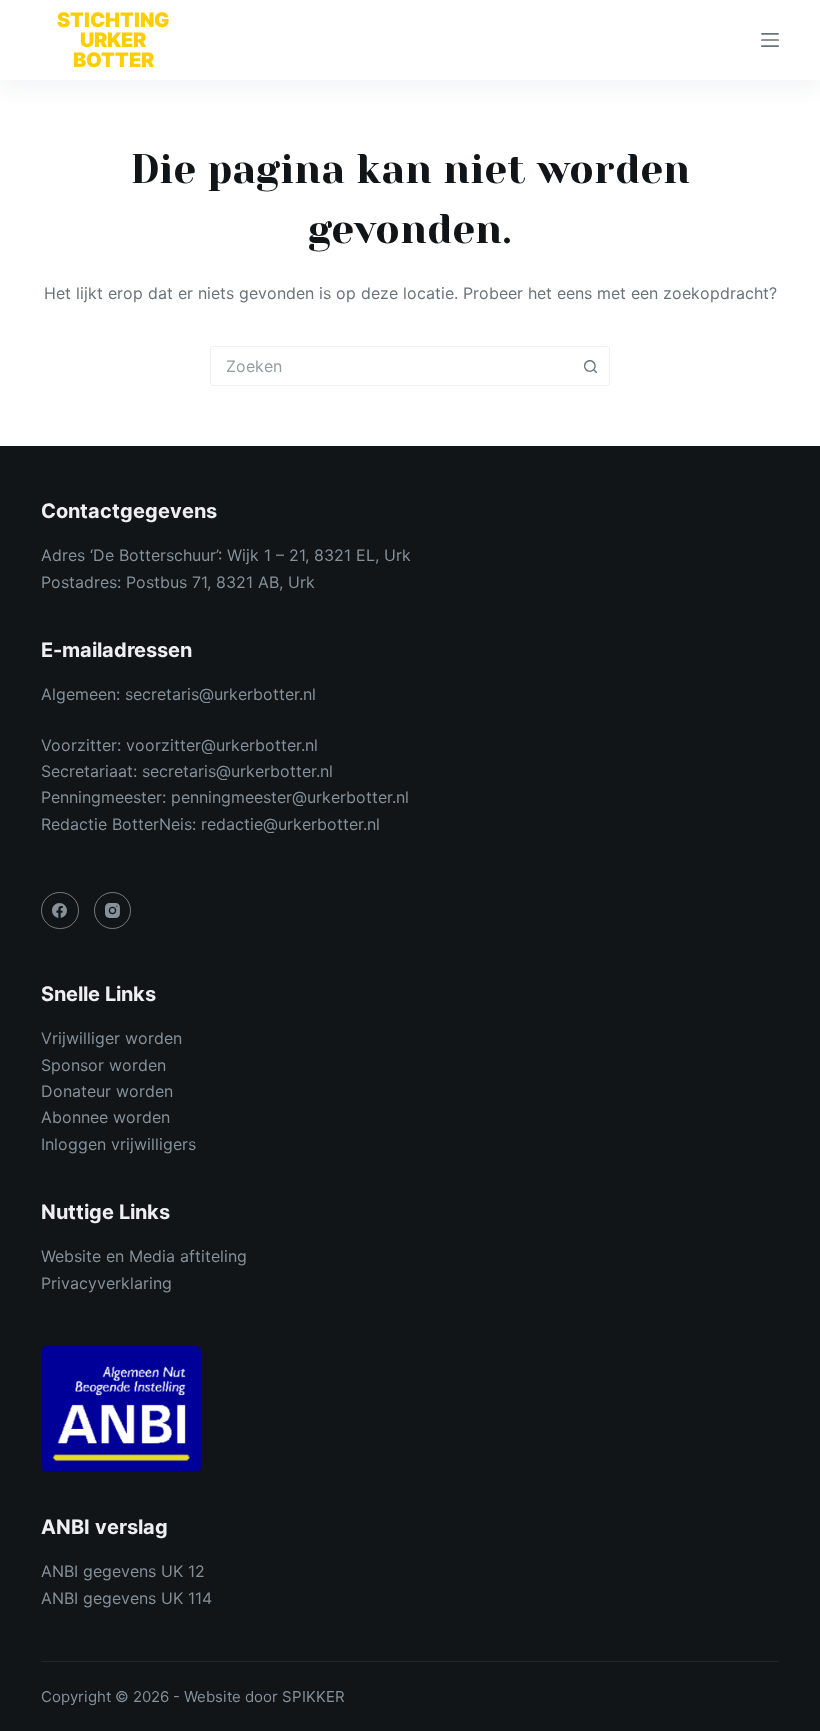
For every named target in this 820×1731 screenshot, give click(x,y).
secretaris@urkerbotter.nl (220, 694)
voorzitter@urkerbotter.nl (222, 745)
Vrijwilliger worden (111, 1038)
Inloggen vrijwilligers (118, 1144)
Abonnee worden (105, 1117)
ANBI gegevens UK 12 (123, 1571)
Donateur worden (107, 1091)
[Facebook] (60, 911)
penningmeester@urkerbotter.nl (290, 797)
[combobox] (391, 366)
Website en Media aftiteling (144, 1256)
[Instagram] (113, 911)
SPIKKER (313, 1696)
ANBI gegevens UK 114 (126, 1598)
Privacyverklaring (106, 1283)
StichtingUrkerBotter (113, 40)
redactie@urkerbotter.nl (290, 824)
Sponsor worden (103, 1065)
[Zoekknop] (590, 366)
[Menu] (770, 40)
